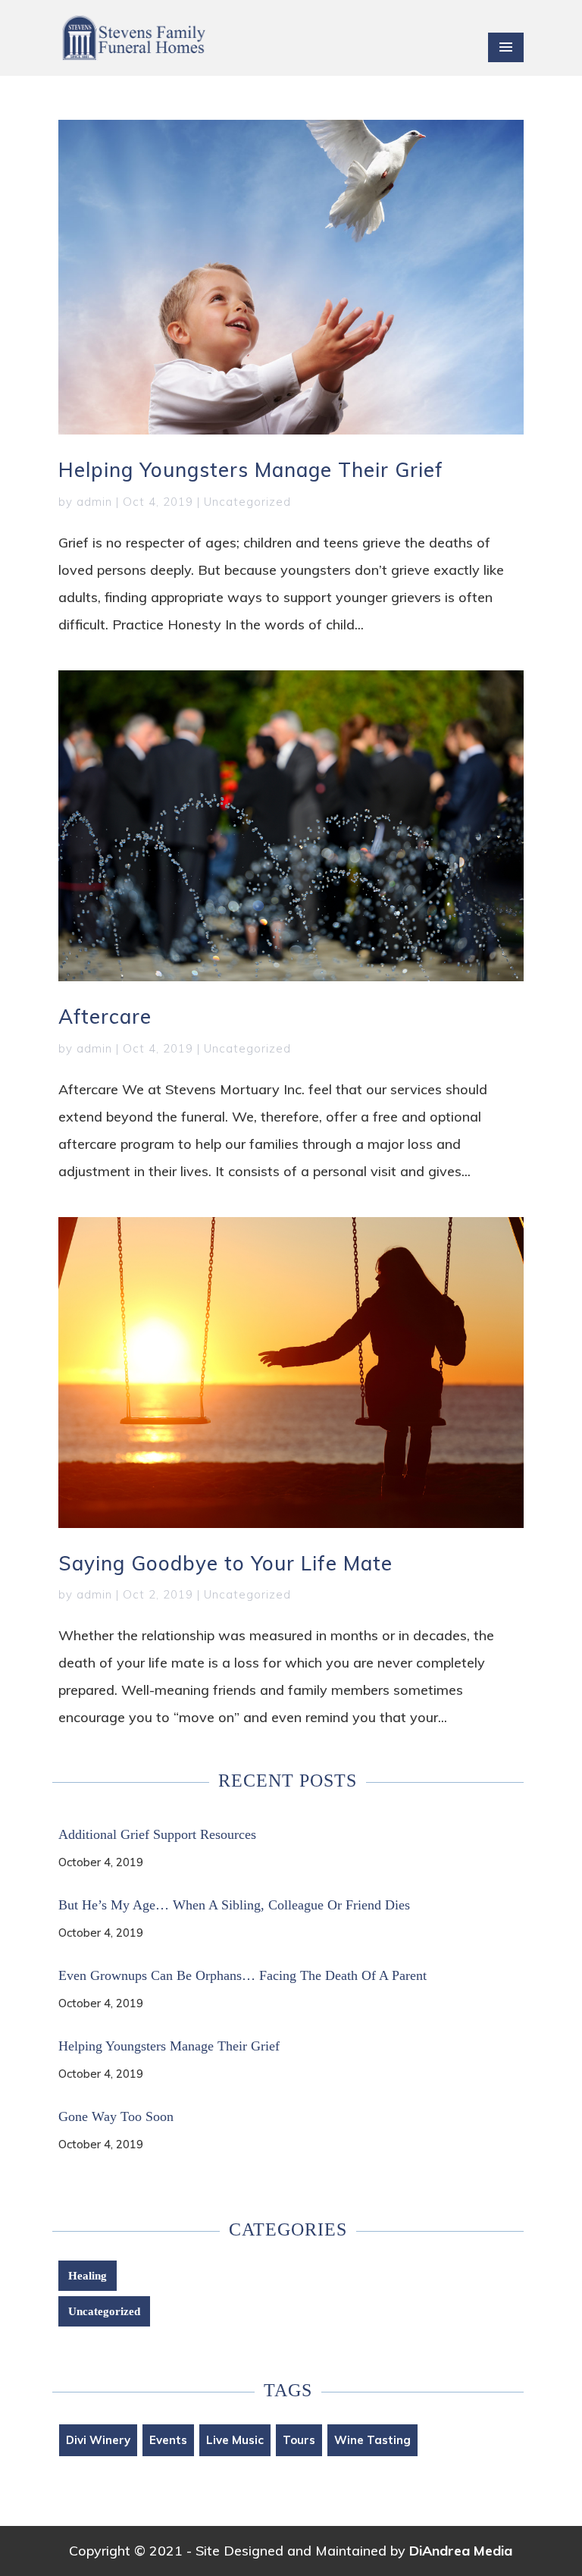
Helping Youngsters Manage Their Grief (251, 470)
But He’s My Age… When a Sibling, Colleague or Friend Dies (234, 1905)
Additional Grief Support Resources (157, 1834)
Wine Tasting (372, 2440)
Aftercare (105, 1017)
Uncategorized (247, 502)
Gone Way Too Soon (116, 2116)
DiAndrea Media (461, 2551)
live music (235, 2440)
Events (168, 2440)
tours (299, 2440)
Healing (88, 2276)
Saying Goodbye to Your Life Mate (225, 1563)
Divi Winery (98, 2440)
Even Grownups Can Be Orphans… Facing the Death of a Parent (242, 1975)
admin (94, 502)
